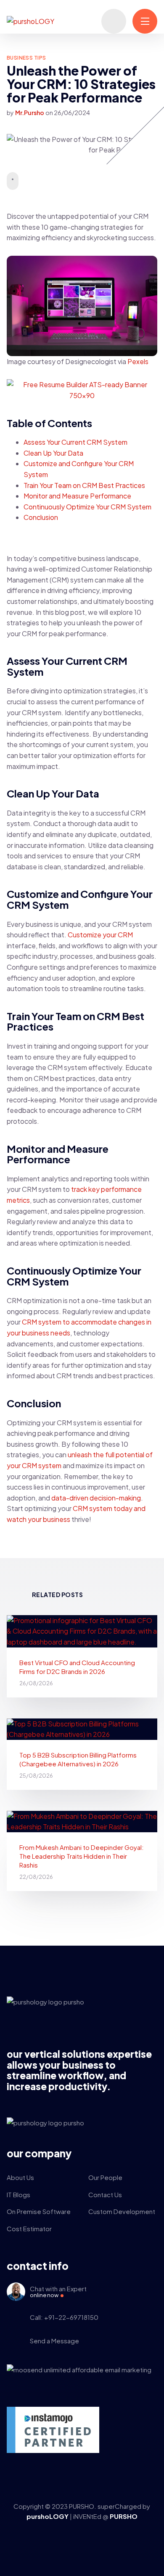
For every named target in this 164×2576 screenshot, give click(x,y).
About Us (20, 2177)
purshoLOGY (48, 2516)
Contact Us (105, 2194)
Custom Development (122, 2211)
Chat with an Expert (58, 2292)
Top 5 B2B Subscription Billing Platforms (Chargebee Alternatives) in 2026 (78, 1759)
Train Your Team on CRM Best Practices (84, 485)
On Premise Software (39, 2211)
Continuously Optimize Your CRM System (87, 507)
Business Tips (26, 58)
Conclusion (41, 517)
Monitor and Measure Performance (77, 496)
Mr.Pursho (30, 113)
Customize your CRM (100, 935)
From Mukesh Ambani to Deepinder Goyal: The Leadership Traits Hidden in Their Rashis (82, 1856)
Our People (105, 2177)
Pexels (138, 361)
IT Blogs (19, 2194)
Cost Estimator (29, 2228)
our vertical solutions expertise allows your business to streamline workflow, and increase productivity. (79, 2070)
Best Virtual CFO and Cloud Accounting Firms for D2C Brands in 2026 (77, 1667)
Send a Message (54, 2341)
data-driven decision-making (96, 1498)
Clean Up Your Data (53, 453)
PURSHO (124, 2516)
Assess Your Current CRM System (75, 442)
